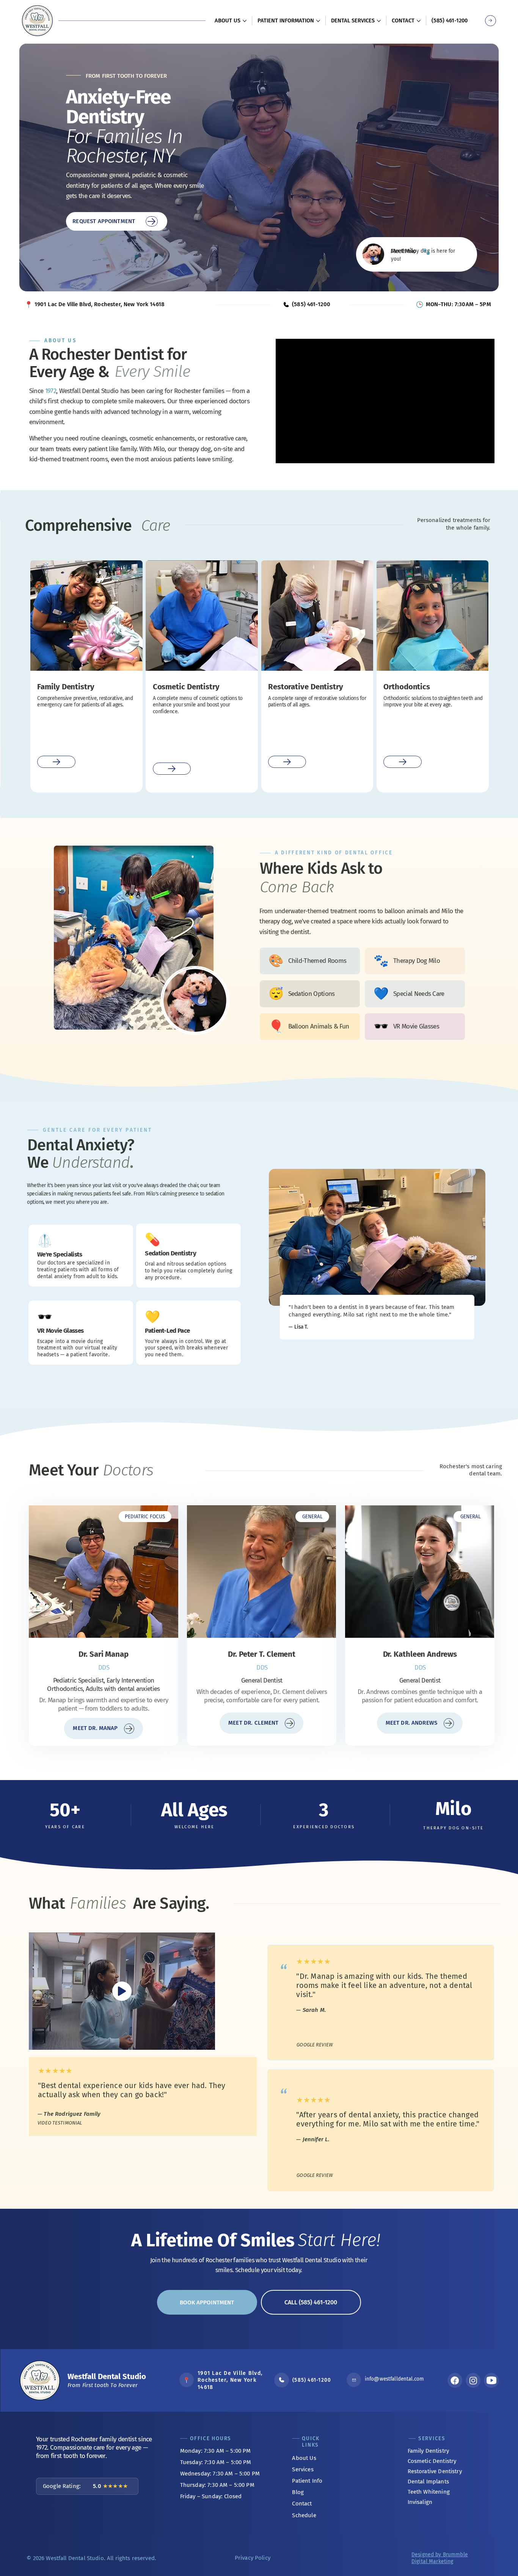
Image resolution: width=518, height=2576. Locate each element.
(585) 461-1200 (312, 2380)
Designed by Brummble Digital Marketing (440, 2558)
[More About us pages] (245, 21)
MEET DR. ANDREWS (411, 1723)
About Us (304, 2458)
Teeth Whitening (429, 2492)
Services (303, 2469)
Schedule (304, 2515)
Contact (302, 2504)
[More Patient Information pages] (318, 21)
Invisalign (420, 2502)
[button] (145, 1517)
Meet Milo (403, 251)
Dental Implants (428, 2482)
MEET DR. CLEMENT (253, 1723)
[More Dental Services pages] (379, 21)
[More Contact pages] (419, 21)
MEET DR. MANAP (95, 1728)
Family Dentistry (428, 2451)
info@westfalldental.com (394, 2379)
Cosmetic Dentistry (432, 2461)
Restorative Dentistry (435, 2471)
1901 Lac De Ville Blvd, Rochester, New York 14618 (100, 304)
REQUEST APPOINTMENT (104, 221)
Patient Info (307, 2481)
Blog (298, 2492)
